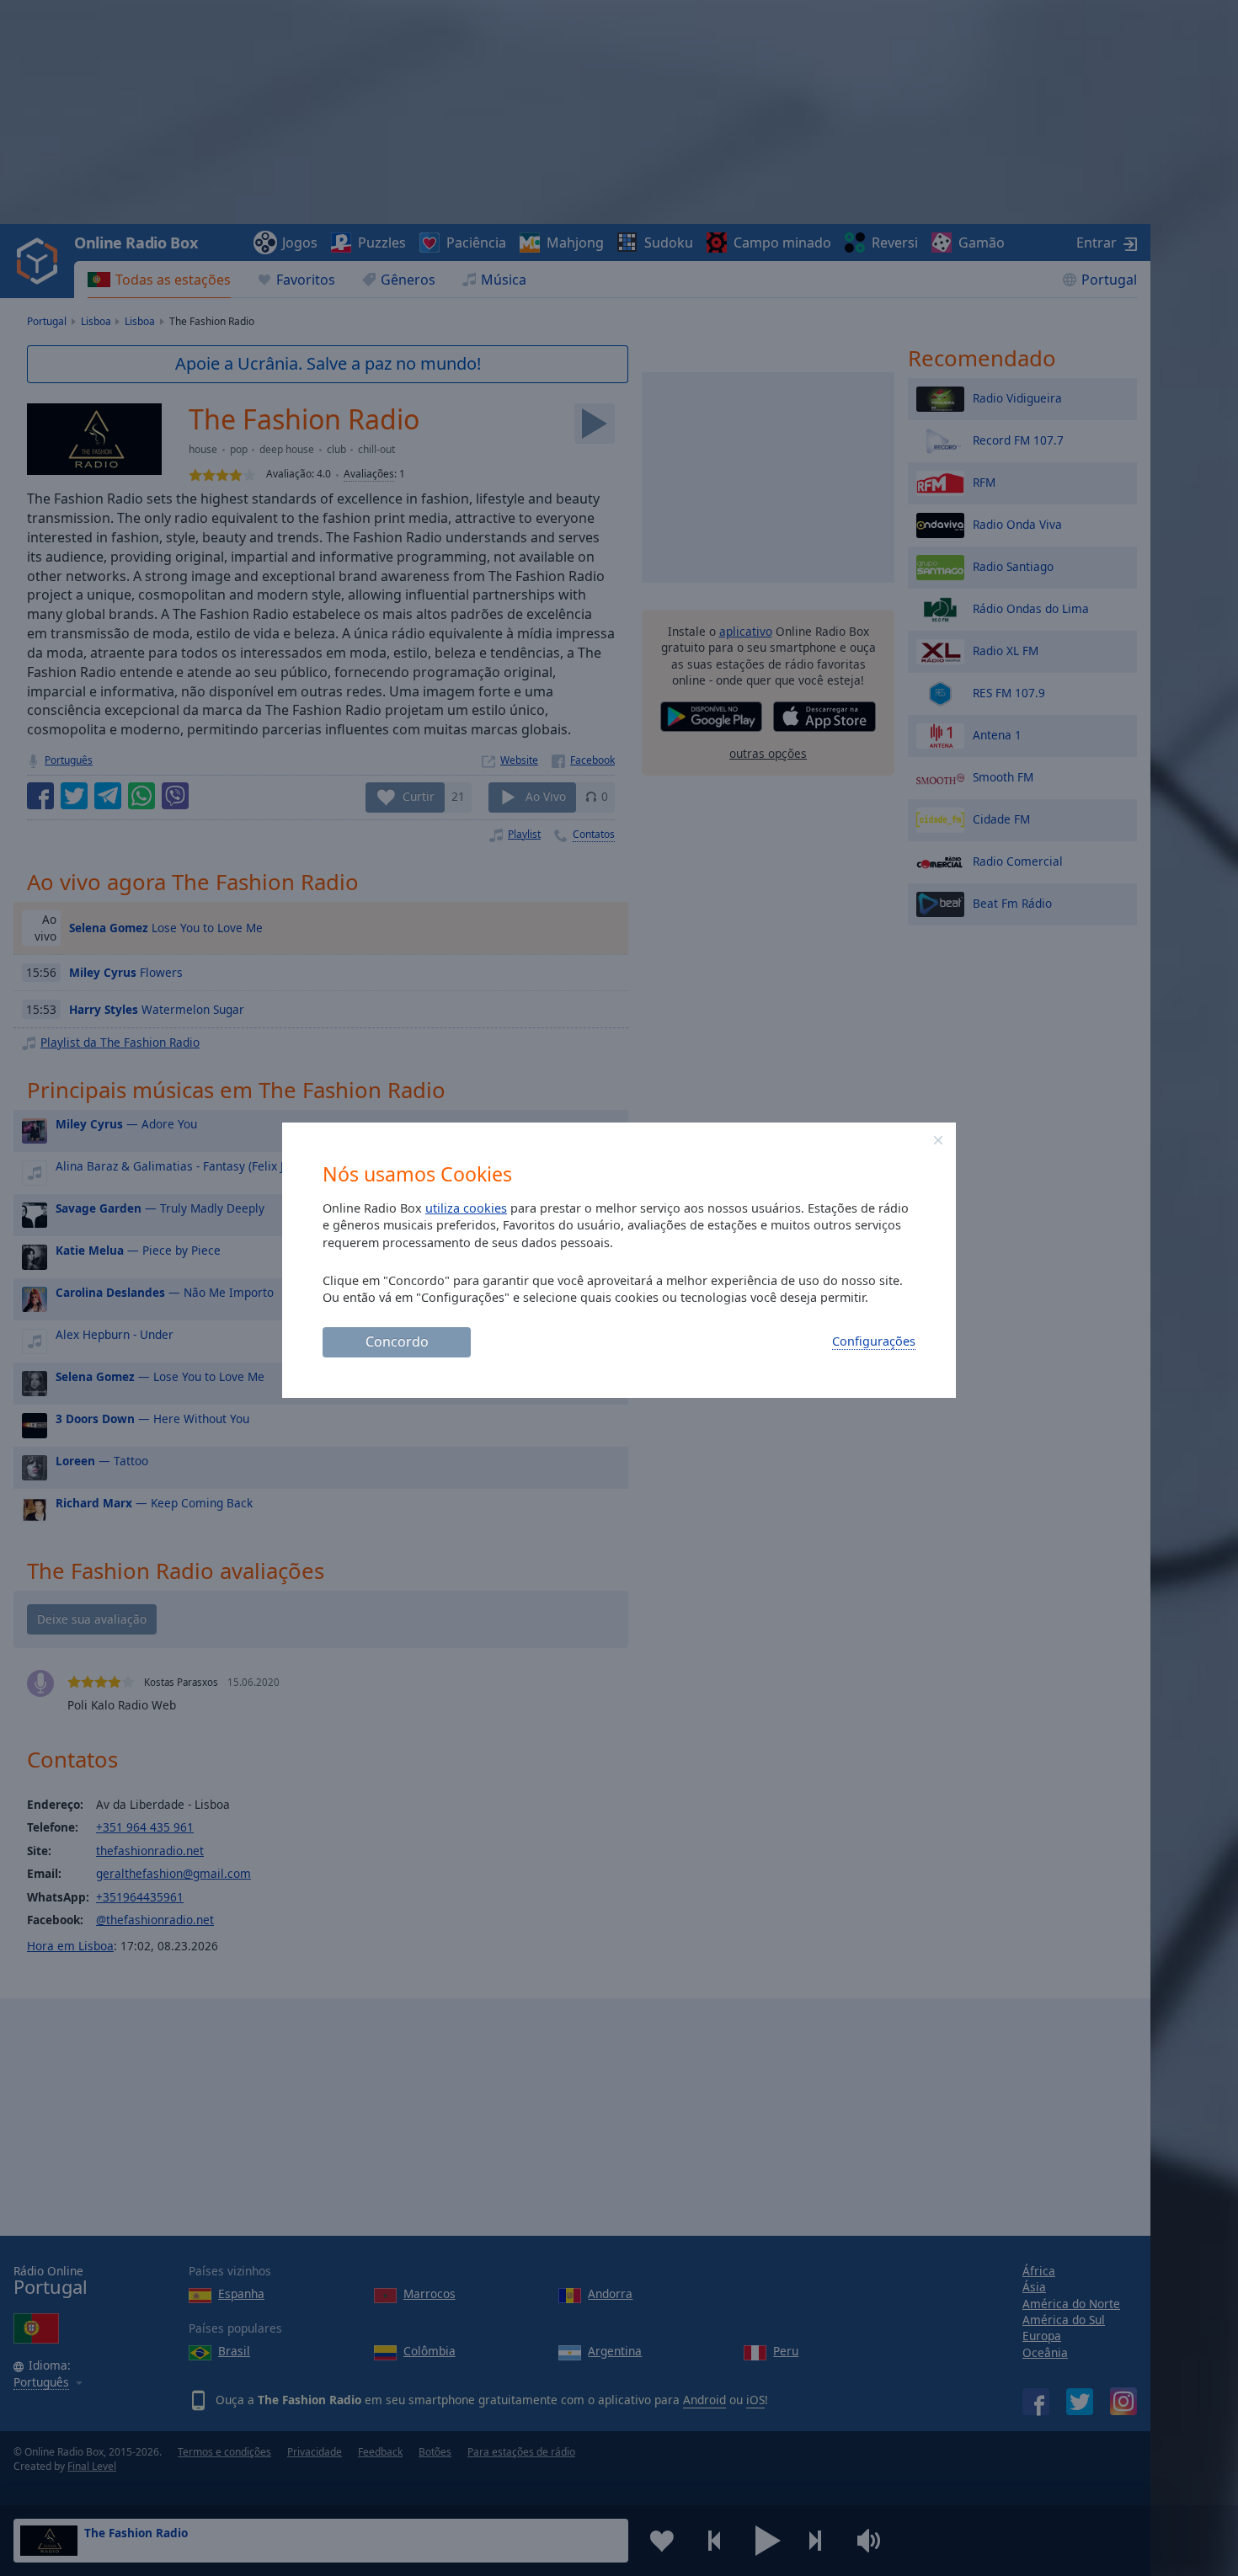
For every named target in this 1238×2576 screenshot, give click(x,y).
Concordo (397, 1341)
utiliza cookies (466, 1208)
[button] (938, 1140)
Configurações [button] (874, 1341)
